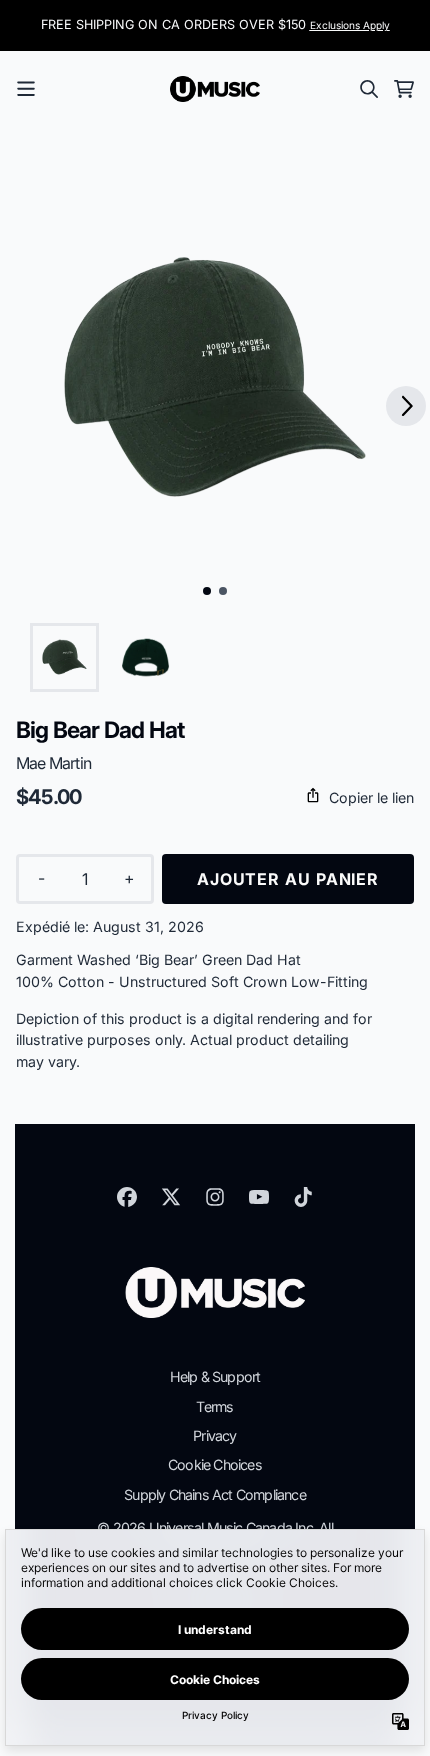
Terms (214, 1406)
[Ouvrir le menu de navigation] (26, 89)
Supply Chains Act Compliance (215, 1494)
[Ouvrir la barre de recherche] (368, 89)
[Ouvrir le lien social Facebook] (127, 1197)
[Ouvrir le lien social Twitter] (171, 1197)
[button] (215, 797)
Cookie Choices (215, 1464)
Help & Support (215, 1376)
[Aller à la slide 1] (207, 591)
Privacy (214, 1435)
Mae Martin (53, 763)
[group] (64, 657)
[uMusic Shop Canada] (215, 89)
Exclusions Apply (350, 25)
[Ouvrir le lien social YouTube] (259, 1197)
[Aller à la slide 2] (223, 591)
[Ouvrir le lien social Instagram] (215, 1197)
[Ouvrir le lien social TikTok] (303, 1197)
